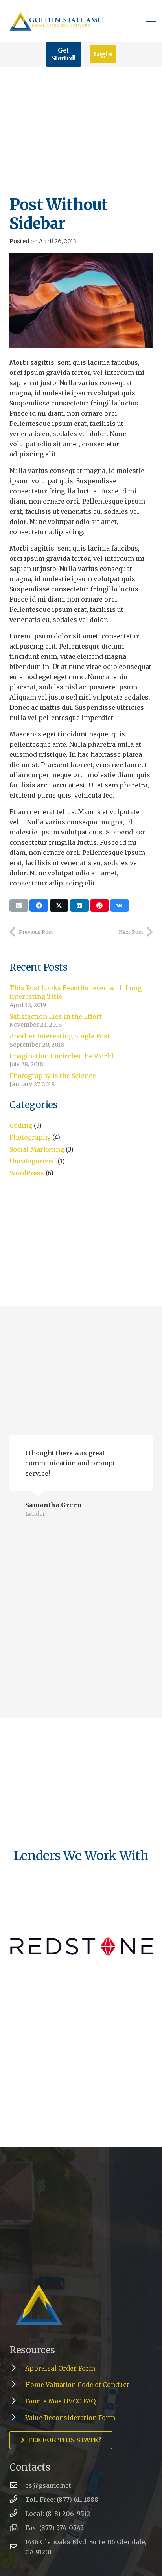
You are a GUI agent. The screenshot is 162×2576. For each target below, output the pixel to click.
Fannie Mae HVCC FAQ (60, 2401)
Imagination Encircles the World (61, 1056)
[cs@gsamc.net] (17, 2485)
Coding (21, 1125)
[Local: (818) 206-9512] (17, 2514)
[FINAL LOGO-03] (81, 2305)
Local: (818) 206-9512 (58, 2514)
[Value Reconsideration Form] (17, 2418)
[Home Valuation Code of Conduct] (17, 2385)
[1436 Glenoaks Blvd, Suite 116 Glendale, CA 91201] (17, 2547)
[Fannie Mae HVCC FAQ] (17, 2401)
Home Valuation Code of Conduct (77, 2385)
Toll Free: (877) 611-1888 (62, 2500)
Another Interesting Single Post (60, 1036)
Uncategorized (33, 1161)
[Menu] (151, 21)
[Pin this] (99, 905)
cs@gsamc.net (48, 2485)
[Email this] (19, 905)
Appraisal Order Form (60, 2368)
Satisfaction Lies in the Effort (56, 1016)
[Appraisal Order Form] (17, 2368)
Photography (30, 1137)
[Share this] (39, 905)
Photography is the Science (53, 1076)
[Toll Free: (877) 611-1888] (17, 2500)
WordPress (27, 1173)
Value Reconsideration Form (70, 2418)
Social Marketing (37, 1149)
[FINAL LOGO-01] (56, 21)
